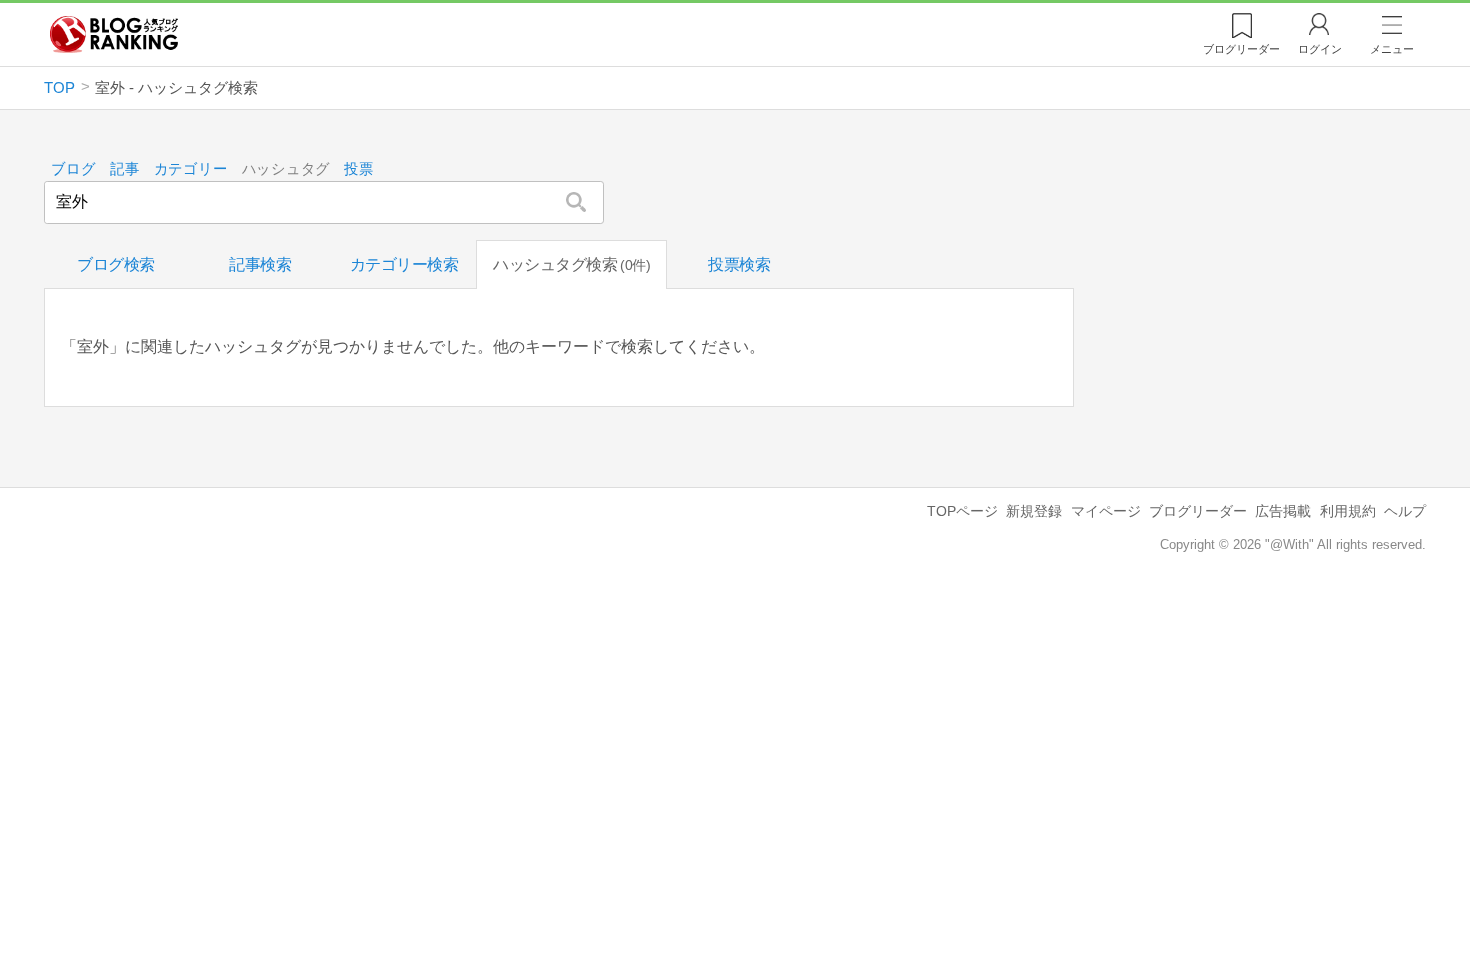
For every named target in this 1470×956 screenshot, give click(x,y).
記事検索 (260, 264)
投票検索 (739, 264)
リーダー (1241, 49)
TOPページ (962, 511)
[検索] (576, 202)
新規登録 (1034, 511)
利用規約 (1348, 511)
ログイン (1320, 49)
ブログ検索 (116, 264)
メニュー (1392, 49)
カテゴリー (191, 169)
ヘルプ (1405, 511)
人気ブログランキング (114, 34)
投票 (358, 169)
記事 (124, 169)
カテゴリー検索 (404, 264)
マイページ (1106, 511)
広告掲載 (1283, 511)
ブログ (73, 169)
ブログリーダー (1198, 511)
